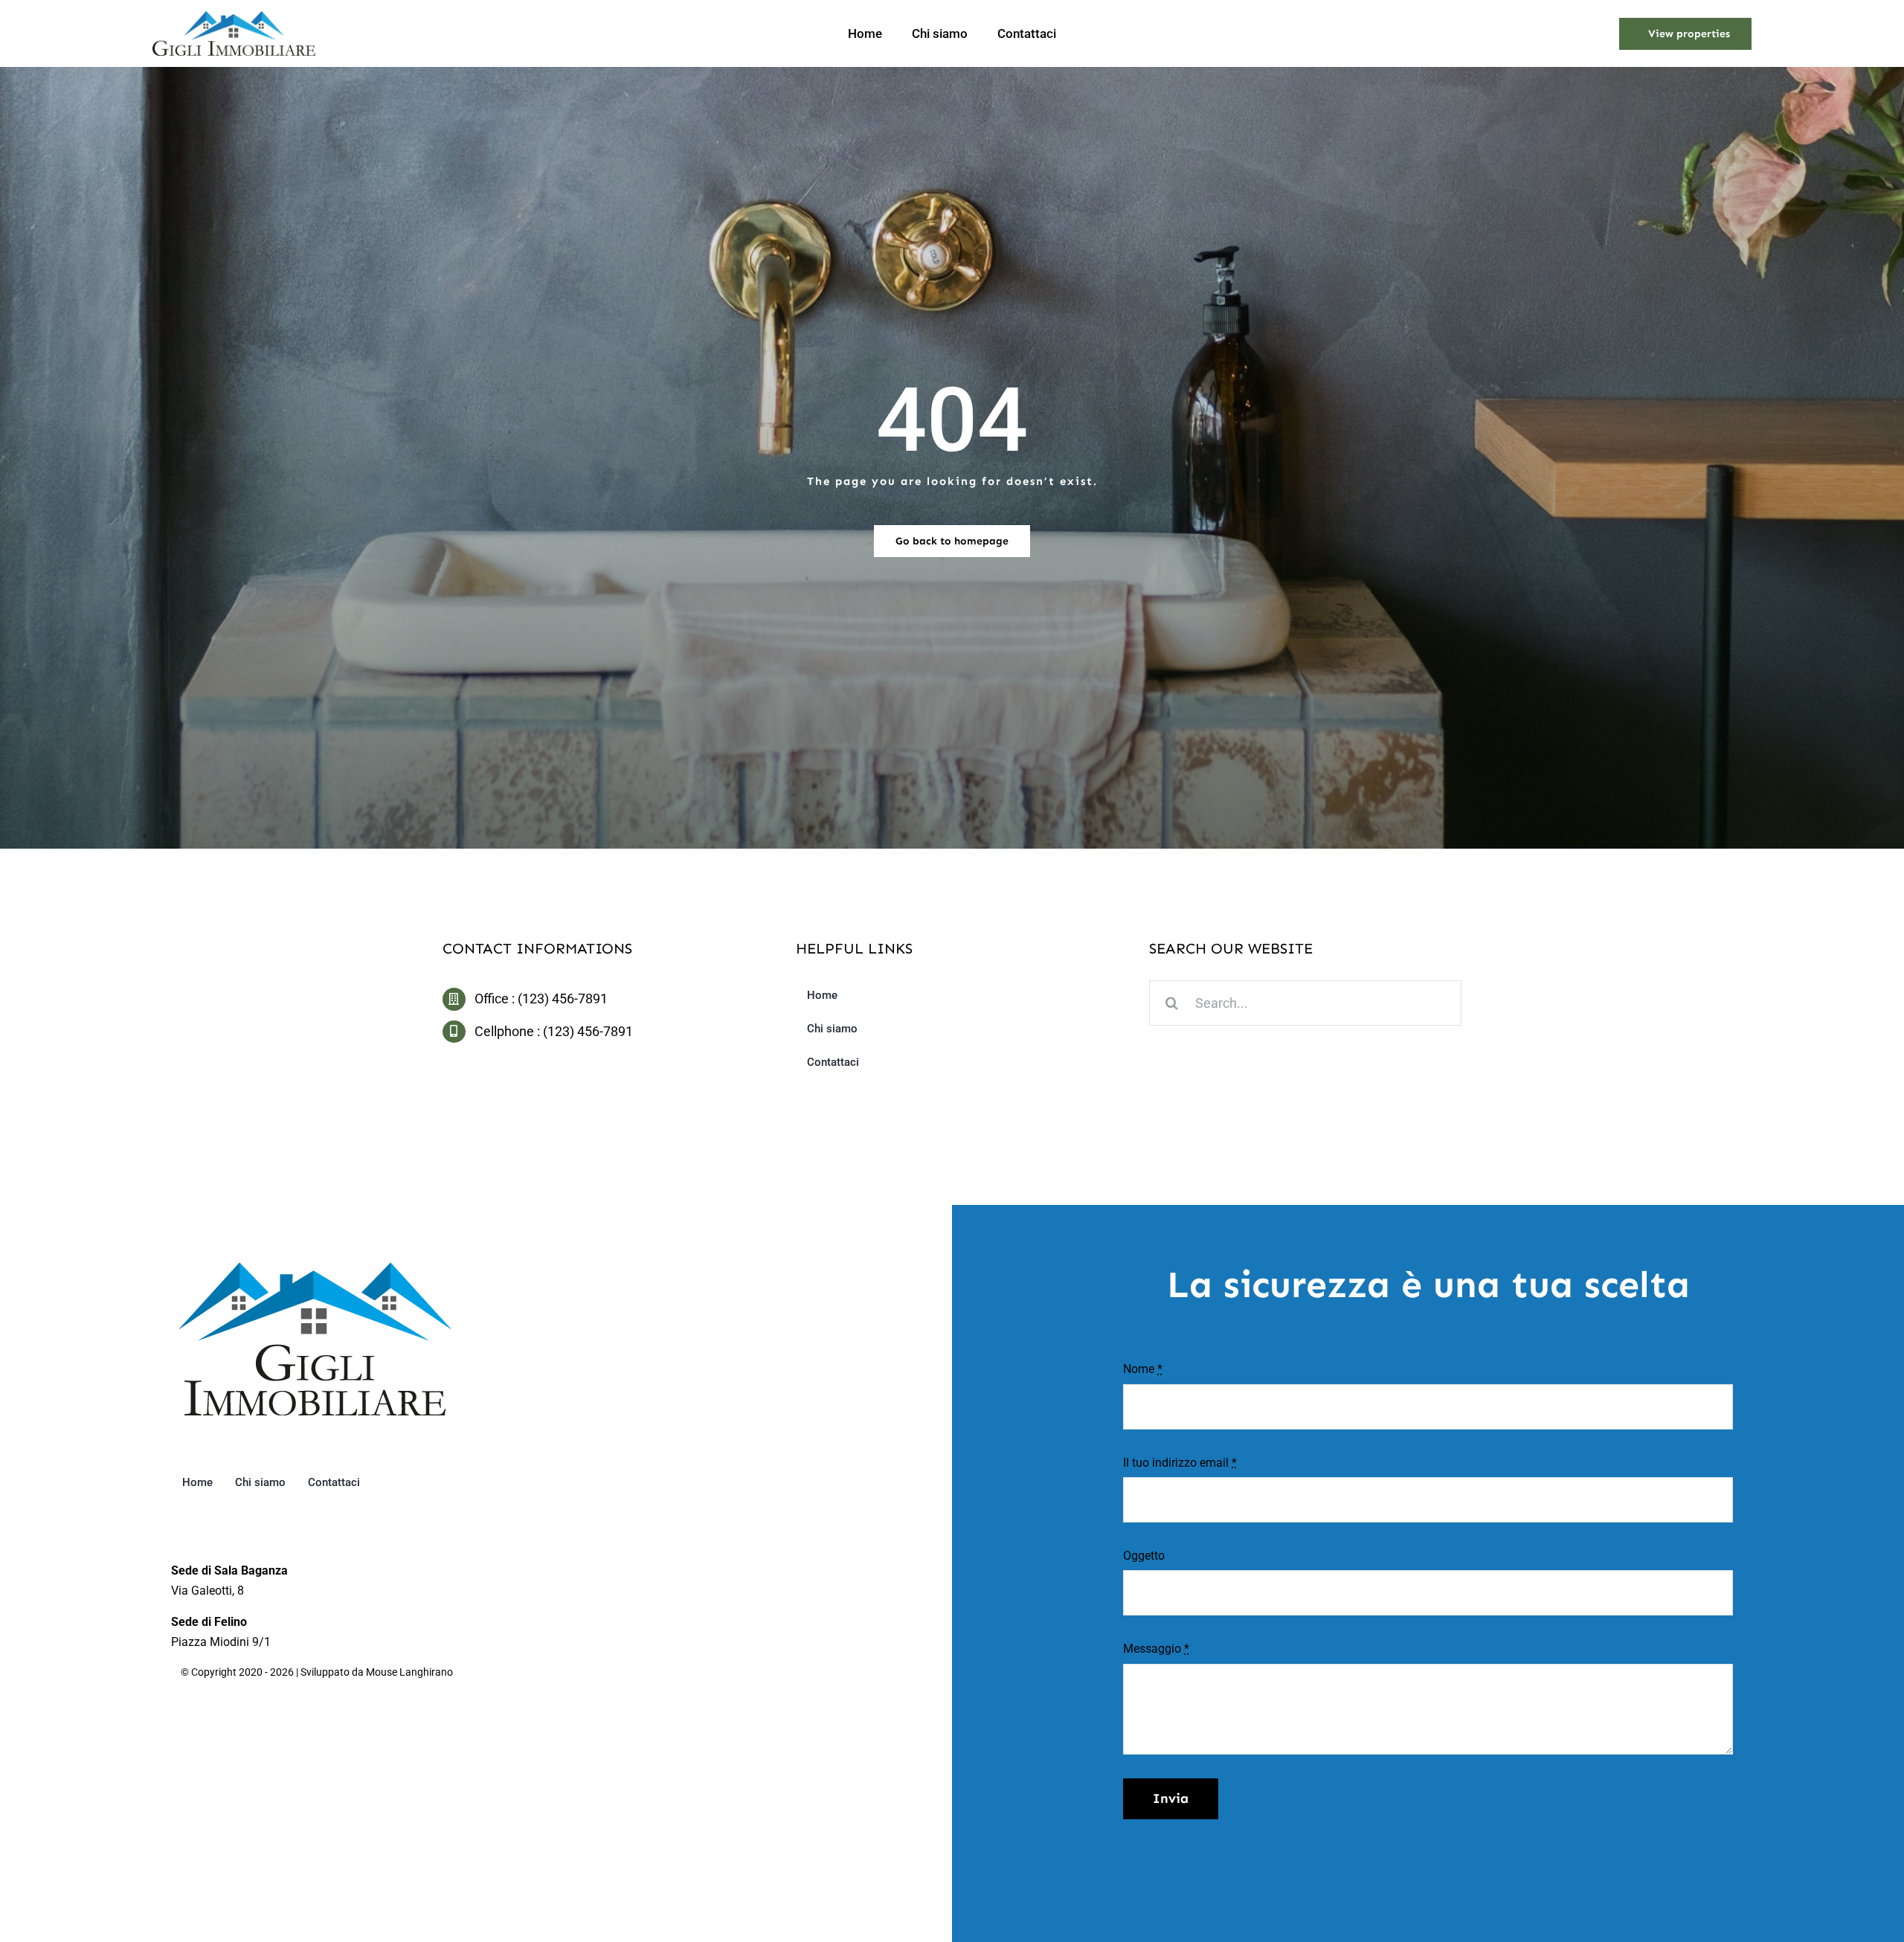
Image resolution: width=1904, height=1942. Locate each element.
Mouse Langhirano (409, 1672)
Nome (1143, 1369)
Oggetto (1144, 1556)
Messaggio (1156, 1649)
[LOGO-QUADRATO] (315, 1268)
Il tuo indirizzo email (1180, 1463)
